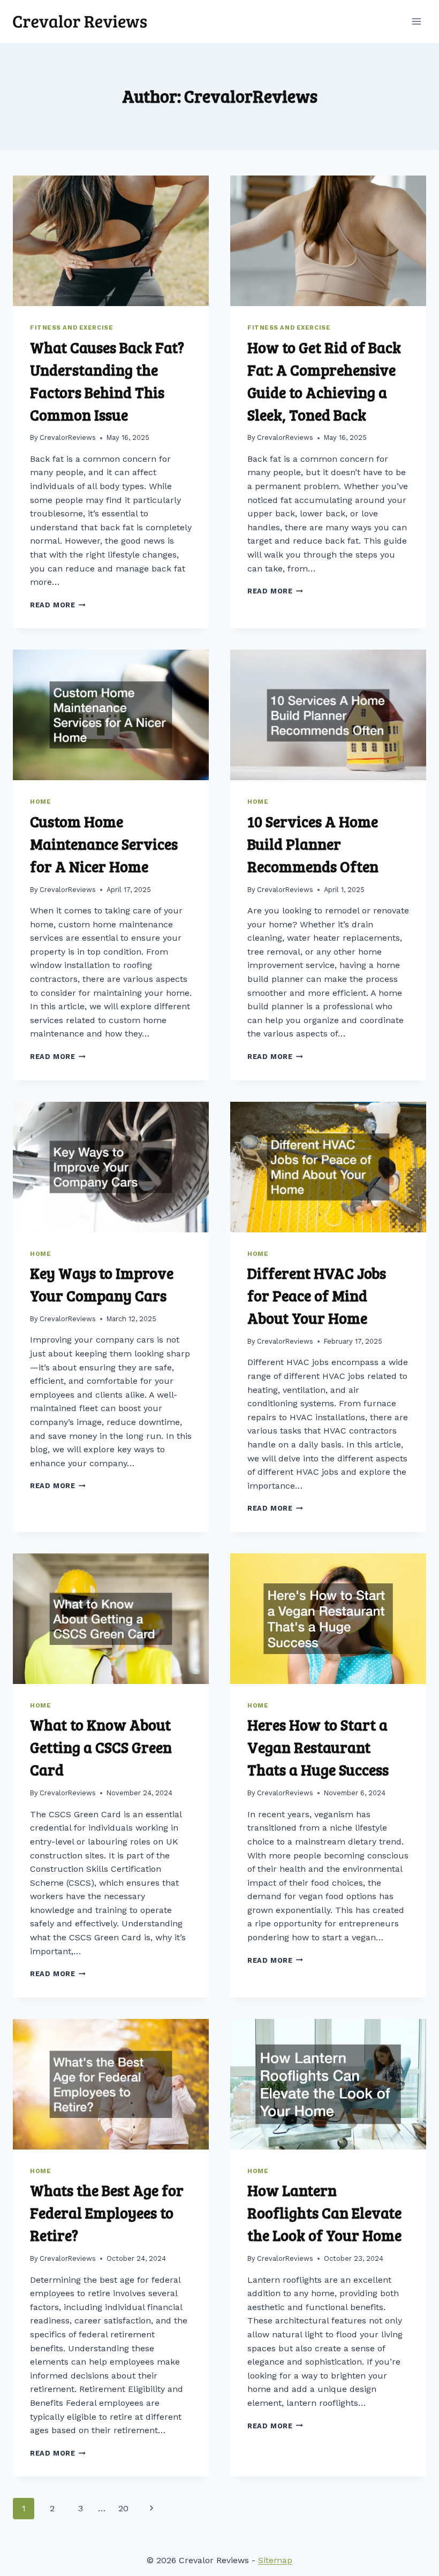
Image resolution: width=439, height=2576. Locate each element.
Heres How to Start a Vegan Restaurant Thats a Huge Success (318, 1747)
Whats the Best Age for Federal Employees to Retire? (107, 2213)
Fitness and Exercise (71, 328)
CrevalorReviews (68, 437)
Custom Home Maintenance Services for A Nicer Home (104, 844)
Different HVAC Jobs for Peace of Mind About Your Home (317, 1295)
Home (40, 802)
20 (123, 2508)
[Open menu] (416, 21)
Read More (58, 605)
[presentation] (111, 241)
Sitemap (275, 2560)
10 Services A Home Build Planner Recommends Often (313, 844)
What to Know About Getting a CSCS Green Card (101, 1747)
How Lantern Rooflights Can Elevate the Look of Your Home (324, 2213)
